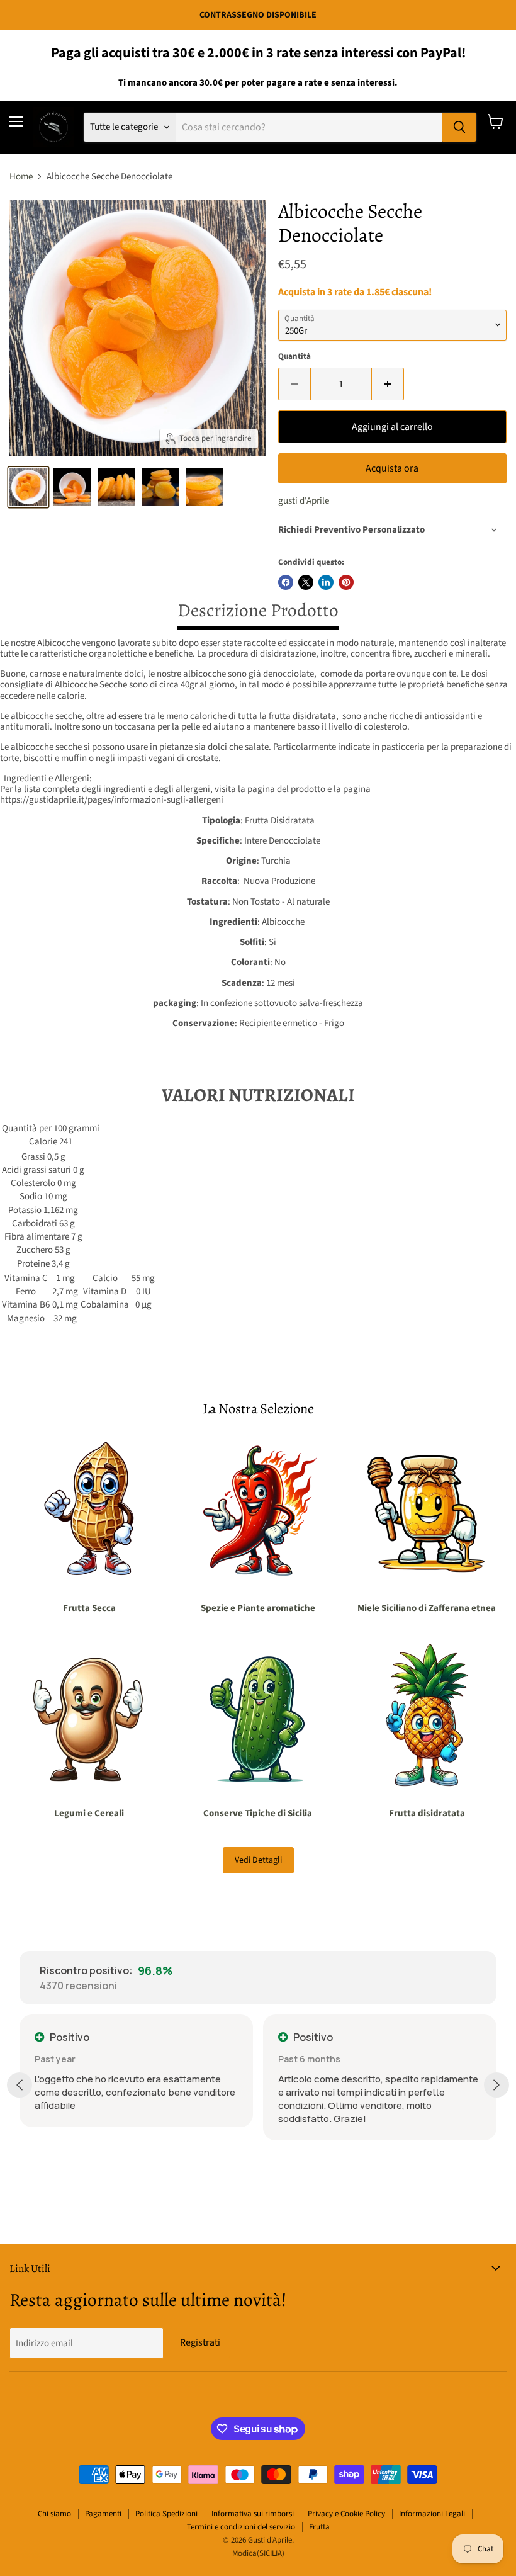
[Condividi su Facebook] (286, 582)
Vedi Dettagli (258, 1860)
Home (21, 177)
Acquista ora (392, 468)
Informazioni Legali (432, 2514)
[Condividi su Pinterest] (346, 582)
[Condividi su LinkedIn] (326, 582)
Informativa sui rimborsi (253, 2514)
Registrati (200, 2342)
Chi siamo (54, 2514)
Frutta (319, 2527)
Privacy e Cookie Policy (346, 2514)
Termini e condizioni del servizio (241, 2527)
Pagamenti (103, 2514)
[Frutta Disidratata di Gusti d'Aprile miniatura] (28, 487)
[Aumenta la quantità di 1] (388, 384)
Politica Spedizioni (166, 2514)
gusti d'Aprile (304, 501)
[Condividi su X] (306, 582)
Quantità (294, 357)
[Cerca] (459, 127)
